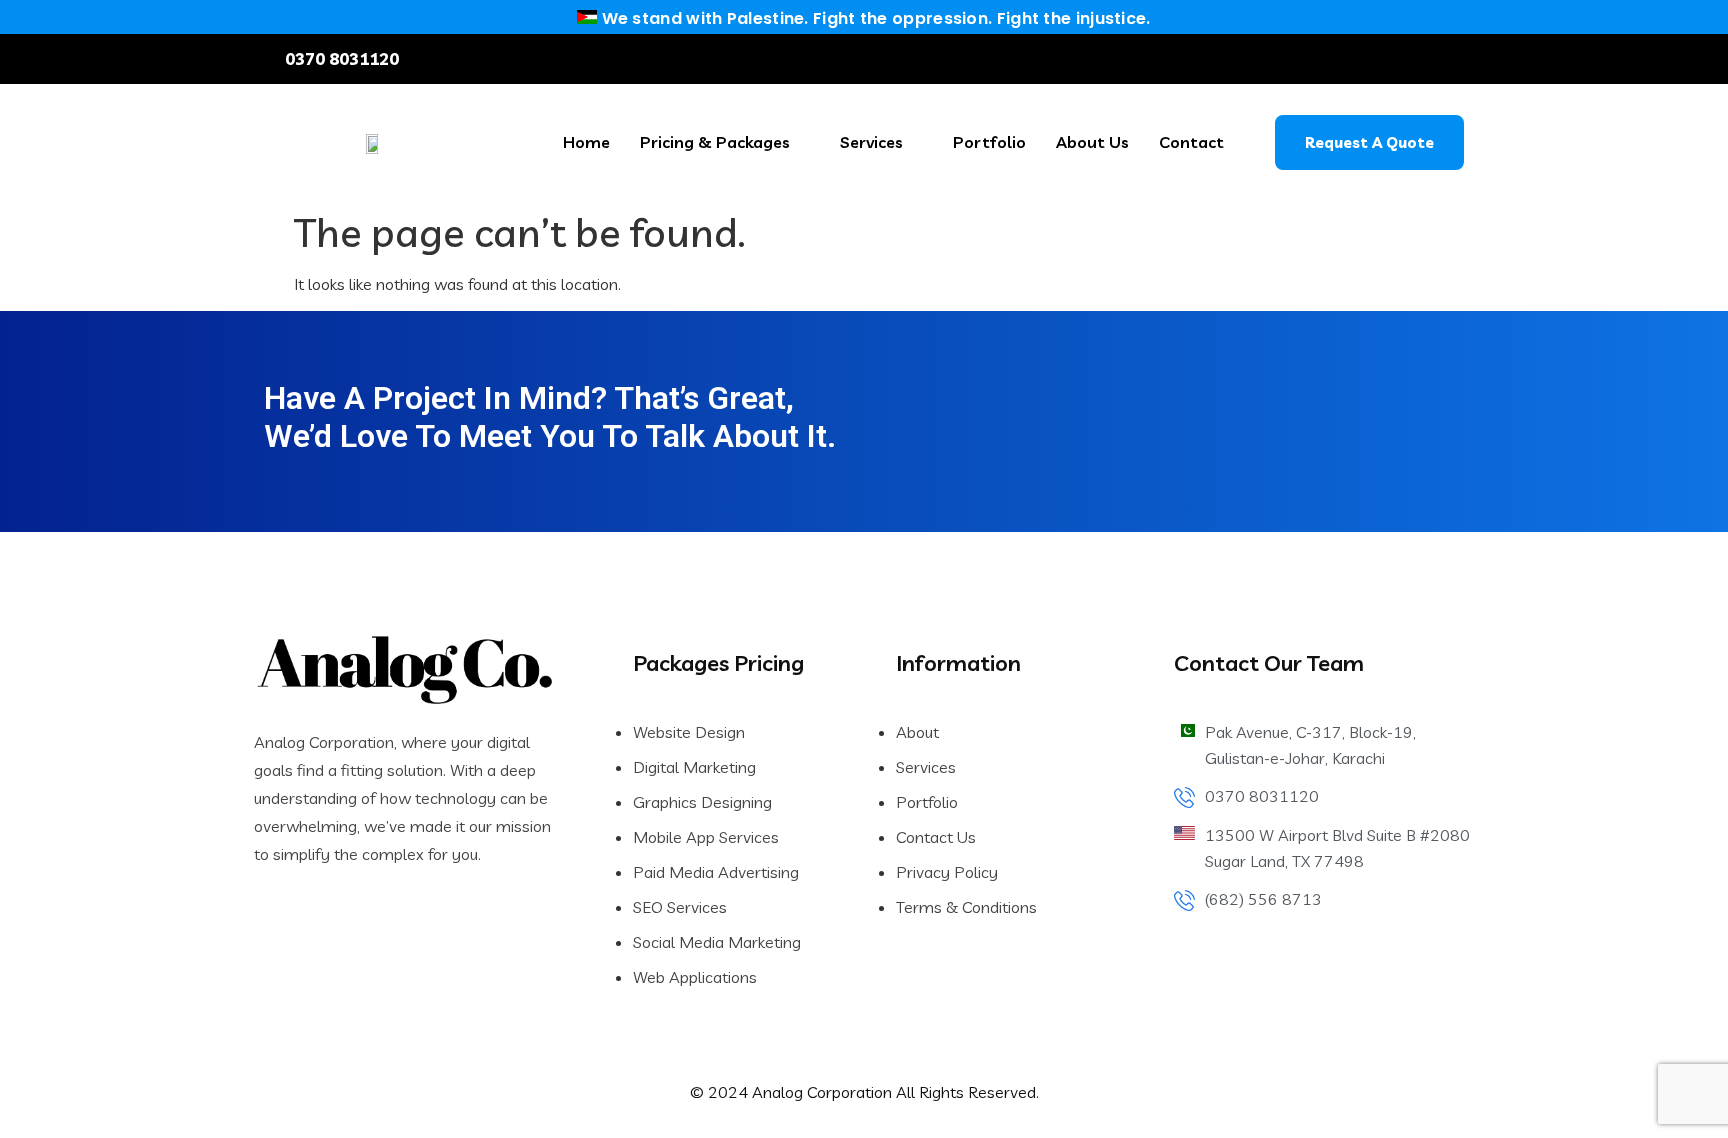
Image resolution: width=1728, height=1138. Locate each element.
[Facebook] (1337, 59)
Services (871, 142)
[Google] (1458, 59)
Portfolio (989, 142)
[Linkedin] (1367, 59)
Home (586, 142)
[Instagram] (1397, 59)
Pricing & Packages (715, 142)
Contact (1191, 142)
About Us (1092, 142)
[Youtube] (1428, 59)
